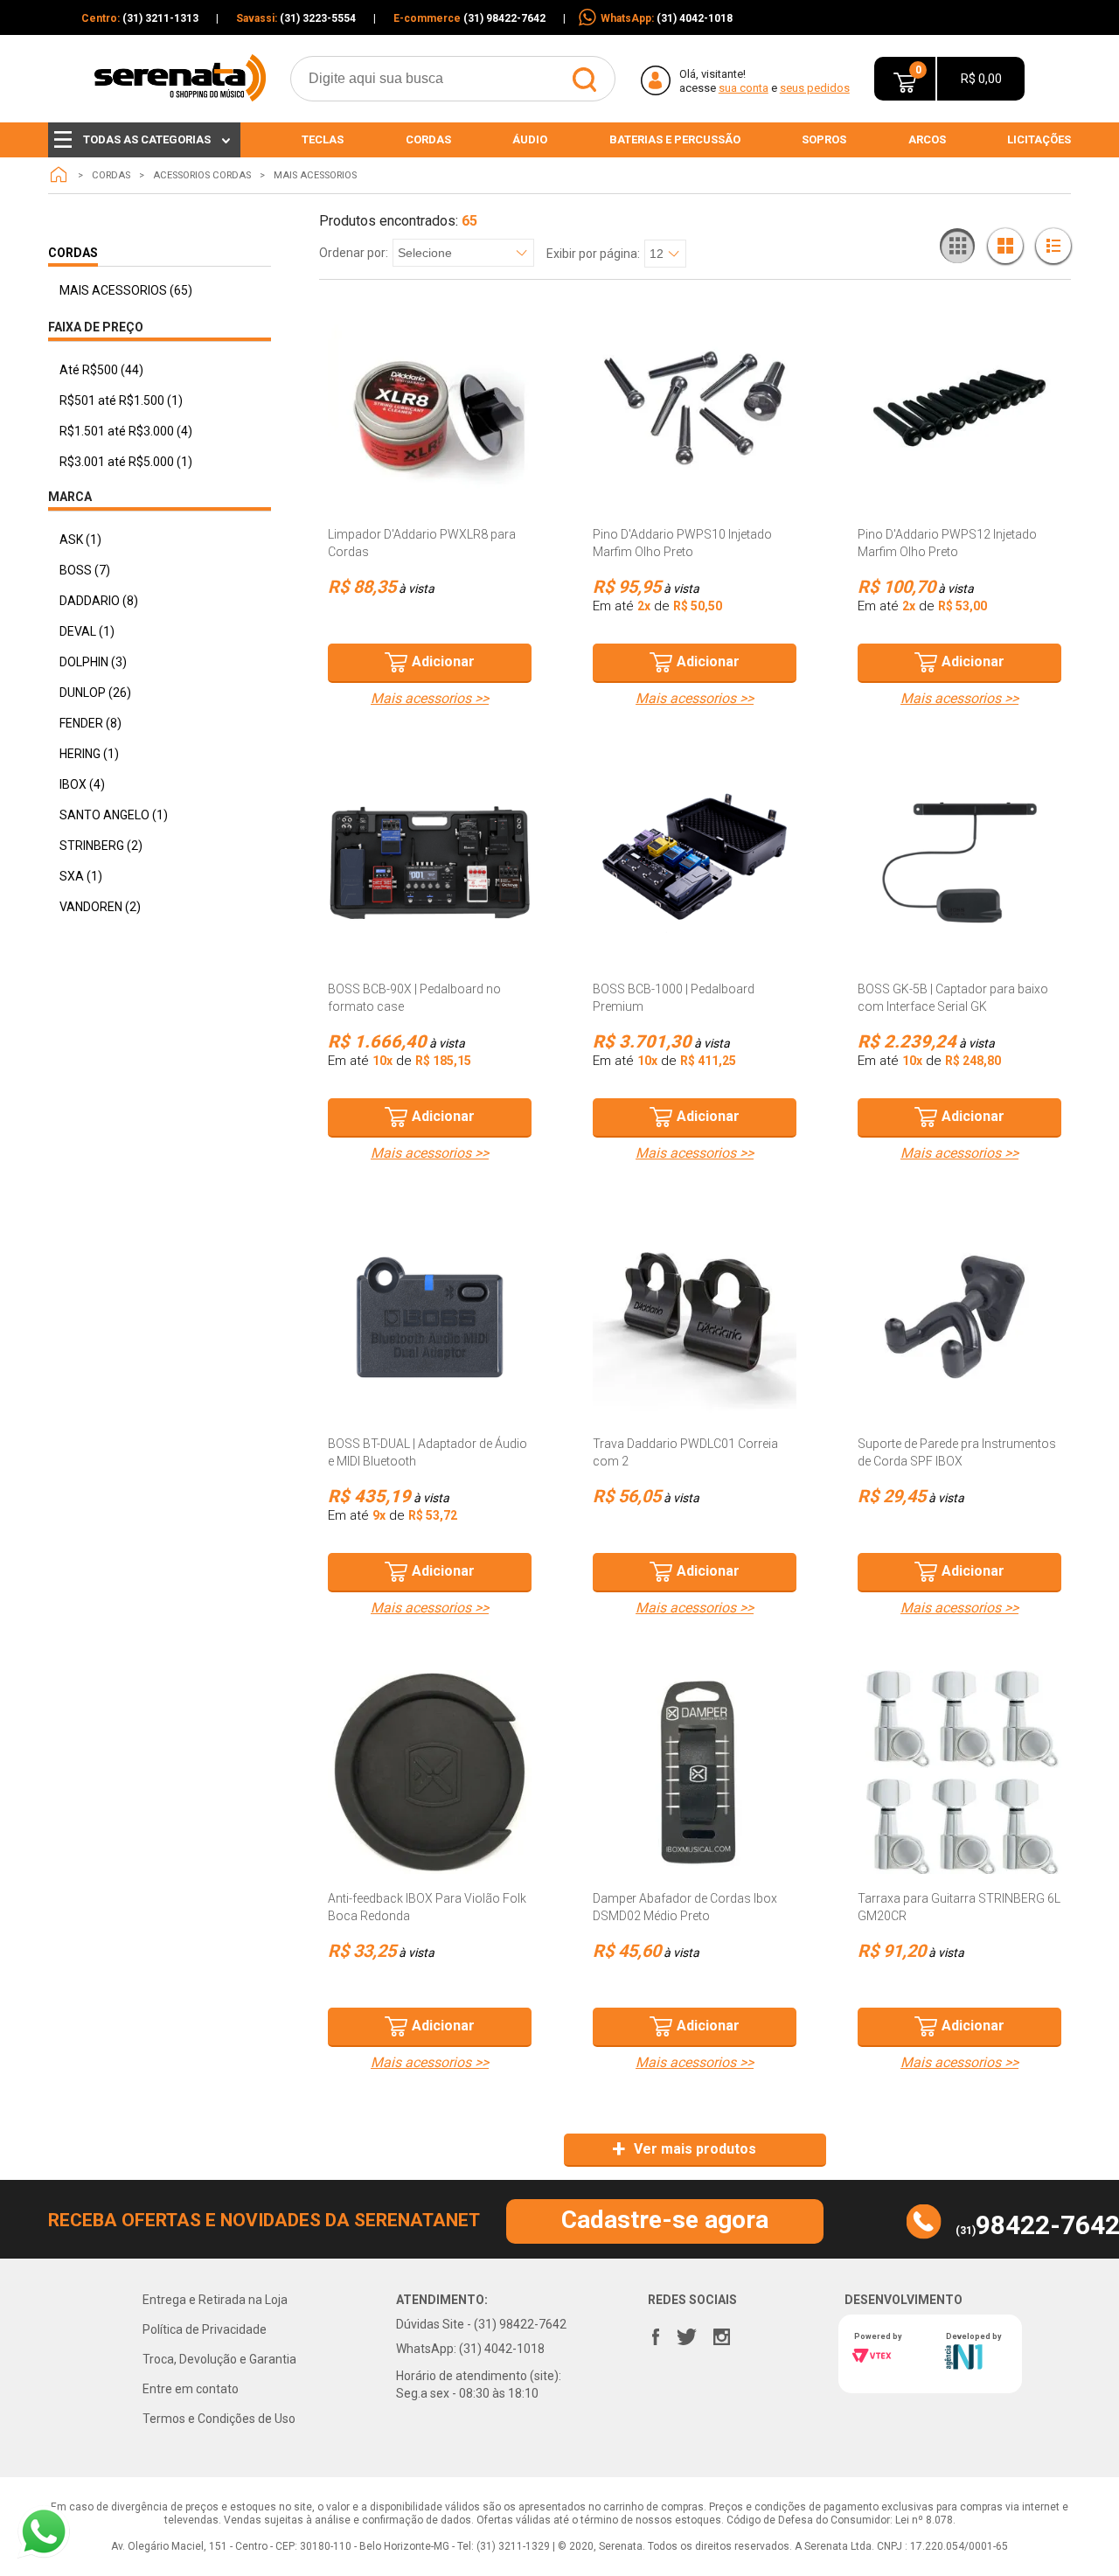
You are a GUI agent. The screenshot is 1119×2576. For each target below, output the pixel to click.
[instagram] (722, 2333)
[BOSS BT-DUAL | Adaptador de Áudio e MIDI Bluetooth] (430, 1317)
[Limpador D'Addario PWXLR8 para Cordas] (430, 408)
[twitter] (686, 2333)
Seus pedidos (815, 88)
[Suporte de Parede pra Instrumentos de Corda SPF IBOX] (959, 1317)
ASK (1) (80, 540)
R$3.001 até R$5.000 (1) (126, 462)
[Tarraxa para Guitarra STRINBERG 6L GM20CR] (959, 1772)
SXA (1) (81, 876)
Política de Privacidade (205, 2329)
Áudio (530, 139)
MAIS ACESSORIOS (315, 175)
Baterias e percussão (675, 139)
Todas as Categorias (147, 139)
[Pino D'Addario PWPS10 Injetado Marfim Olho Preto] (695, 408)
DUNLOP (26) (95, 693)
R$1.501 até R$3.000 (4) (126, 431)
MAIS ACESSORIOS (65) (126, 290)
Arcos (927, 139)
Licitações (1039, 139)
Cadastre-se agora (665, 2220)
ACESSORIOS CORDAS (202, 175)
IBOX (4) (82, 784)
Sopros (824, 139)
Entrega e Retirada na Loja (215, 2300)
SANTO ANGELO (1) (114, 815)
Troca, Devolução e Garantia (219, 2359)
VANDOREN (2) (100, 907)
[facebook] (656, 2333)
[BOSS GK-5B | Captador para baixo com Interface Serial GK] (959, 863)
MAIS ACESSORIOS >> (430, 699)
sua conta (744, 88)
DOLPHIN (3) (93, 662)
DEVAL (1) (87, 631)
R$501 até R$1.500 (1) (121, 400)
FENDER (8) (90, 723)
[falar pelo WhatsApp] (44, 2532)
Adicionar (443, 661)
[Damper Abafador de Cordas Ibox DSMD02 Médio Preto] (695, 1772)
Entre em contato (191, 2389)
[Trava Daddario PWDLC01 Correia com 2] (695, 1317)
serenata (59, 175)
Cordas (428, 139)
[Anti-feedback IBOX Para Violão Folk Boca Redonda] (430, 1772)
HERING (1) (89, 754)
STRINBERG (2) (101, 846)
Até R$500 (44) (101, 370)
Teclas (323, 139)
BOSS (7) (85, 570)
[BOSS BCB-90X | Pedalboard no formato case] (430, 863)
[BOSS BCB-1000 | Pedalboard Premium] (695, 863)
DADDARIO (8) (99, 601)
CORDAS (111, 175)
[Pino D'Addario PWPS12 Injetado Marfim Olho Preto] (959, 408)
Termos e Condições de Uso (219, 2419)
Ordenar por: (354, 253)
